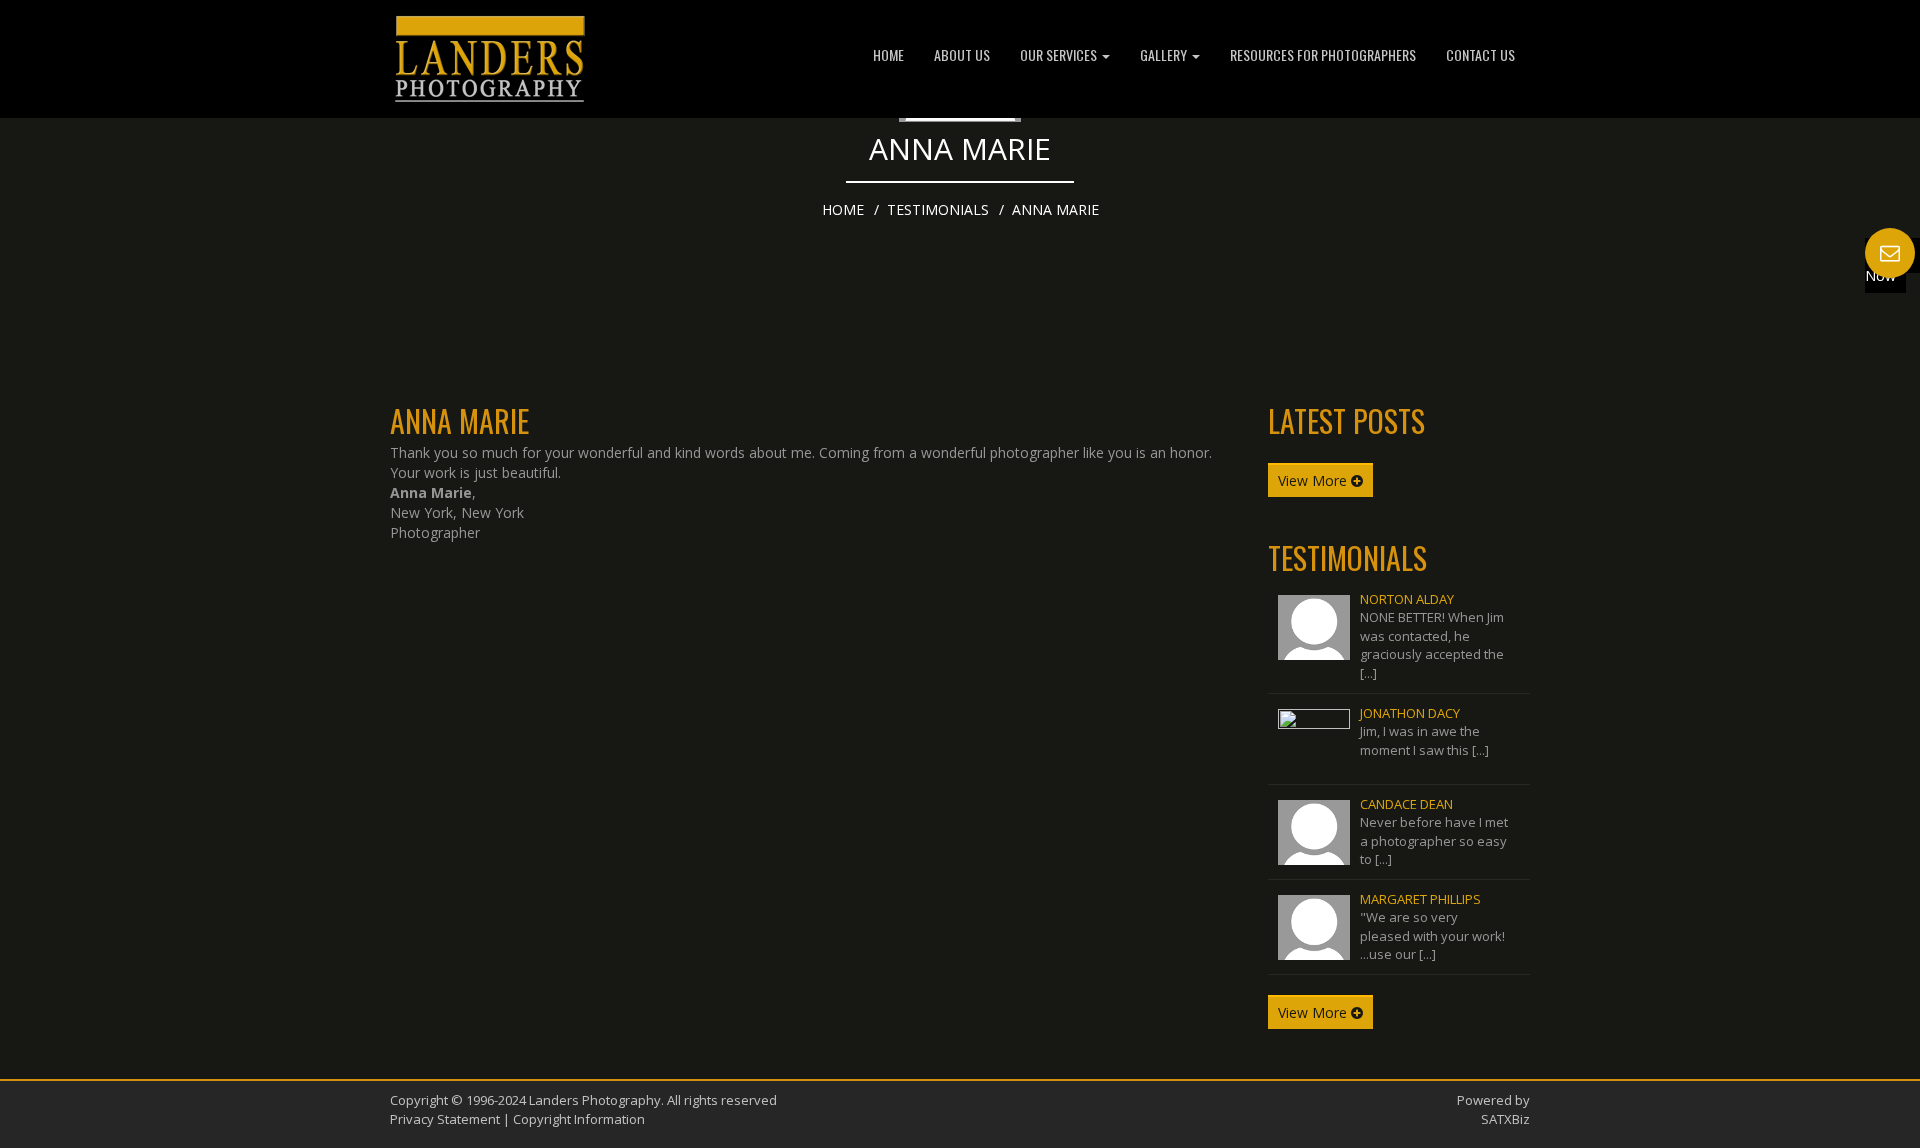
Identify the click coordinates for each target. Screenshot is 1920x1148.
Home (888, 54)
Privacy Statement (445, 1119)
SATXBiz (1505, 1119)
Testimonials (938, 209)
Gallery (1165, 54)
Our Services (1060, 54)
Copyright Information (579, 1119)
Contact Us (1480, 54)
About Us (962, 54)
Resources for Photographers (1323, 54)
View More (1314, 480)
